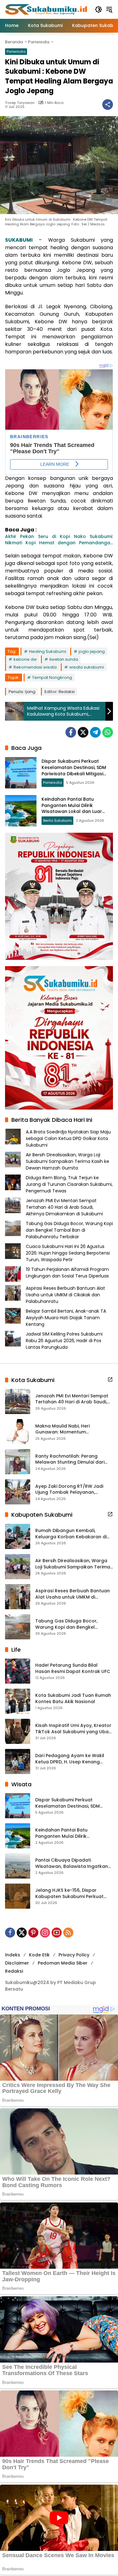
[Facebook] (71, 732)
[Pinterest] (33, 1933)
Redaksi (14, 1971)
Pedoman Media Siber (63, 1963)
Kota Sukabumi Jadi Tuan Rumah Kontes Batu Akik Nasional (73, 1699)
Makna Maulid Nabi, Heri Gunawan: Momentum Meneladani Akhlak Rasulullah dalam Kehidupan (70, 1429)
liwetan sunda (64, 659)
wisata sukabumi (87, 667)
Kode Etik (39, 1955)
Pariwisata (16, 51)
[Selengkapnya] (110, 1379)
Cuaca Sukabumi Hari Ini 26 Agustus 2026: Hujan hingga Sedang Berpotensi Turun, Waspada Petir (68, 1253)
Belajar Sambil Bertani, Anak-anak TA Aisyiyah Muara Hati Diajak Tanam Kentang (66, 1318)
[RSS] (68, 1933)
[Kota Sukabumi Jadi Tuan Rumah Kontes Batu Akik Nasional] (18, 1701)
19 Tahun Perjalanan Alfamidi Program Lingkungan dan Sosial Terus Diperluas (67, 1273)
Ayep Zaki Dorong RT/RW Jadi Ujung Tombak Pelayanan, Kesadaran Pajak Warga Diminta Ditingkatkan (73, 1490)
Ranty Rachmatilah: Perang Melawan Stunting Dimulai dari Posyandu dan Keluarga (70, 1459)
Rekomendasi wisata (35, 667)
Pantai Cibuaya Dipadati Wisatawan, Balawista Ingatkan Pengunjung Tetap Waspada (72, 1863)
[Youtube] (57, 1933)
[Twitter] (83, 732)
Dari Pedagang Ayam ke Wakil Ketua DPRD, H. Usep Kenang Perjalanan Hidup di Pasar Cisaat (73, 1759)
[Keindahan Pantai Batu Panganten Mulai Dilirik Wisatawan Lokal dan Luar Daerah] (21, 811)
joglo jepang (92, 651)
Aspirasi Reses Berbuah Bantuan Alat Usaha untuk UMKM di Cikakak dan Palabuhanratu (65, 1295)
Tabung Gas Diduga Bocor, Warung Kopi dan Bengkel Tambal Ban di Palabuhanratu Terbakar (69, 1230)
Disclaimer (17, 1963)
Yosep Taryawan (20, 103)
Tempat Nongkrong (52, 678)
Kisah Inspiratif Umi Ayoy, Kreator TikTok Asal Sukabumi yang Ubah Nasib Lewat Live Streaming (73, 1729)
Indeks (13, 1955)
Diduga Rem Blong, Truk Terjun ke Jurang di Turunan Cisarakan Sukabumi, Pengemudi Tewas (69, 1184)
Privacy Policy (74, 1955)
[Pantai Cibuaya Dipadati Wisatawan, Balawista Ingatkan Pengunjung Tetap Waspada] (18, 1866)
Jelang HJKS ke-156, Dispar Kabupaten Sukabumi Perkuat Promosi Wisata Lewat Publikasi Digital (71, 1893)
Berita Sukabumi (57, 820)
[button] (98, 9)
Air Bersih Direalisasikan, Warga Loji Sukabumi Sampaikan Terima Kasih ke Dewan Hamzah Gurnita (67, 1161)
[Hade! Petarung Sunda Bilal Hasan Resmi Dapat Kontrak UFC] (18, 1671)
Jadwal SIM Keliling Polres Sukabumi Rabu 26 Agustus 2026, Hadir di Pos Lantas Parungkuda (64, 1341)
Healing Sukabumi (48, 651)
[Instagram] (45, 1933)
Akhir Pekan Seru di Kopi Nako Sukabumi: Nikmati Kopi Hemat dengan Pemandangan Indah (59, 540)
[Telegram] (95, 732)
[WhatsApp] (108, 732)
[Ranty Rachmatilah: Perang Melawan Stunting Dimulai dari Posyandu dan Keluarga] (18, 1462)
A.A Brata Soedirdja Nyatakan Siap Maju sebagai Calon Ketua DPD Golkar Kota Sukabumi (68, 1138)
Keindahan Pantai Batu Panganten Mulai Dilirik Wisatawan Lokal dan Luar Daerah (72, 808)
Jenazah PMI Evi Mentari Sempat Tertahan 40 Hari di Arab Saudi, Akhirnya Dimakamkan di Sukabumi (64, 1207)
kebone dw (25, 659)
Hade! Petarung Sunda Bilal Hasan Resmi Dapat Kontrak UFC (73, 1668)
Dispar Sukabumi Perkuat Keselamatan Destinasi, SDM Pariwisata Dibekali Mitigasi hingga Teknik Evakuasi (74, 770)
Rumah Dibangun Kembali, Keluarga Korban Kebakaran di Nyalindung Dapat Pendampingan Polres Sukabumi (74, 1534)
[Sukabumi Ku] (47, 9)
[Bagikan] (108, 105)
